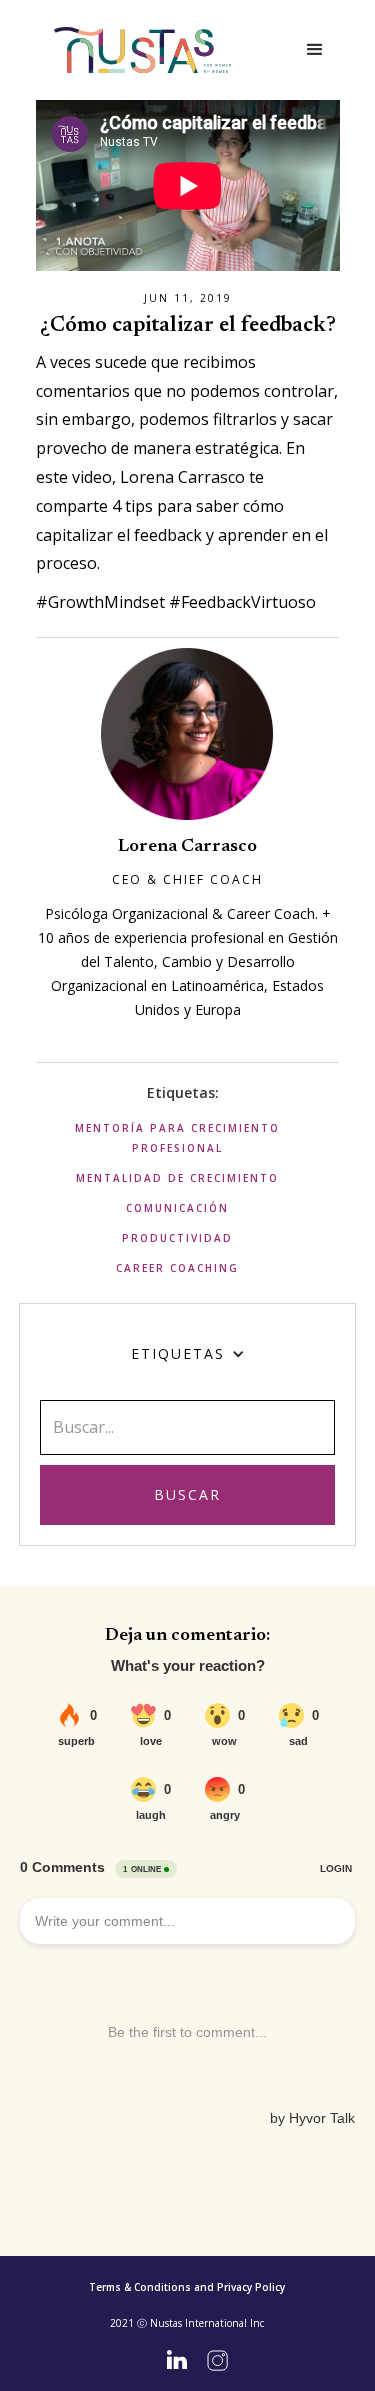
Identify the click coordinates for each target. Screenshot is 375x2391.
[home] (142, 50)
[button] (315, 50)
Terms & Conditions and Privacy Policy (187, 2287)
